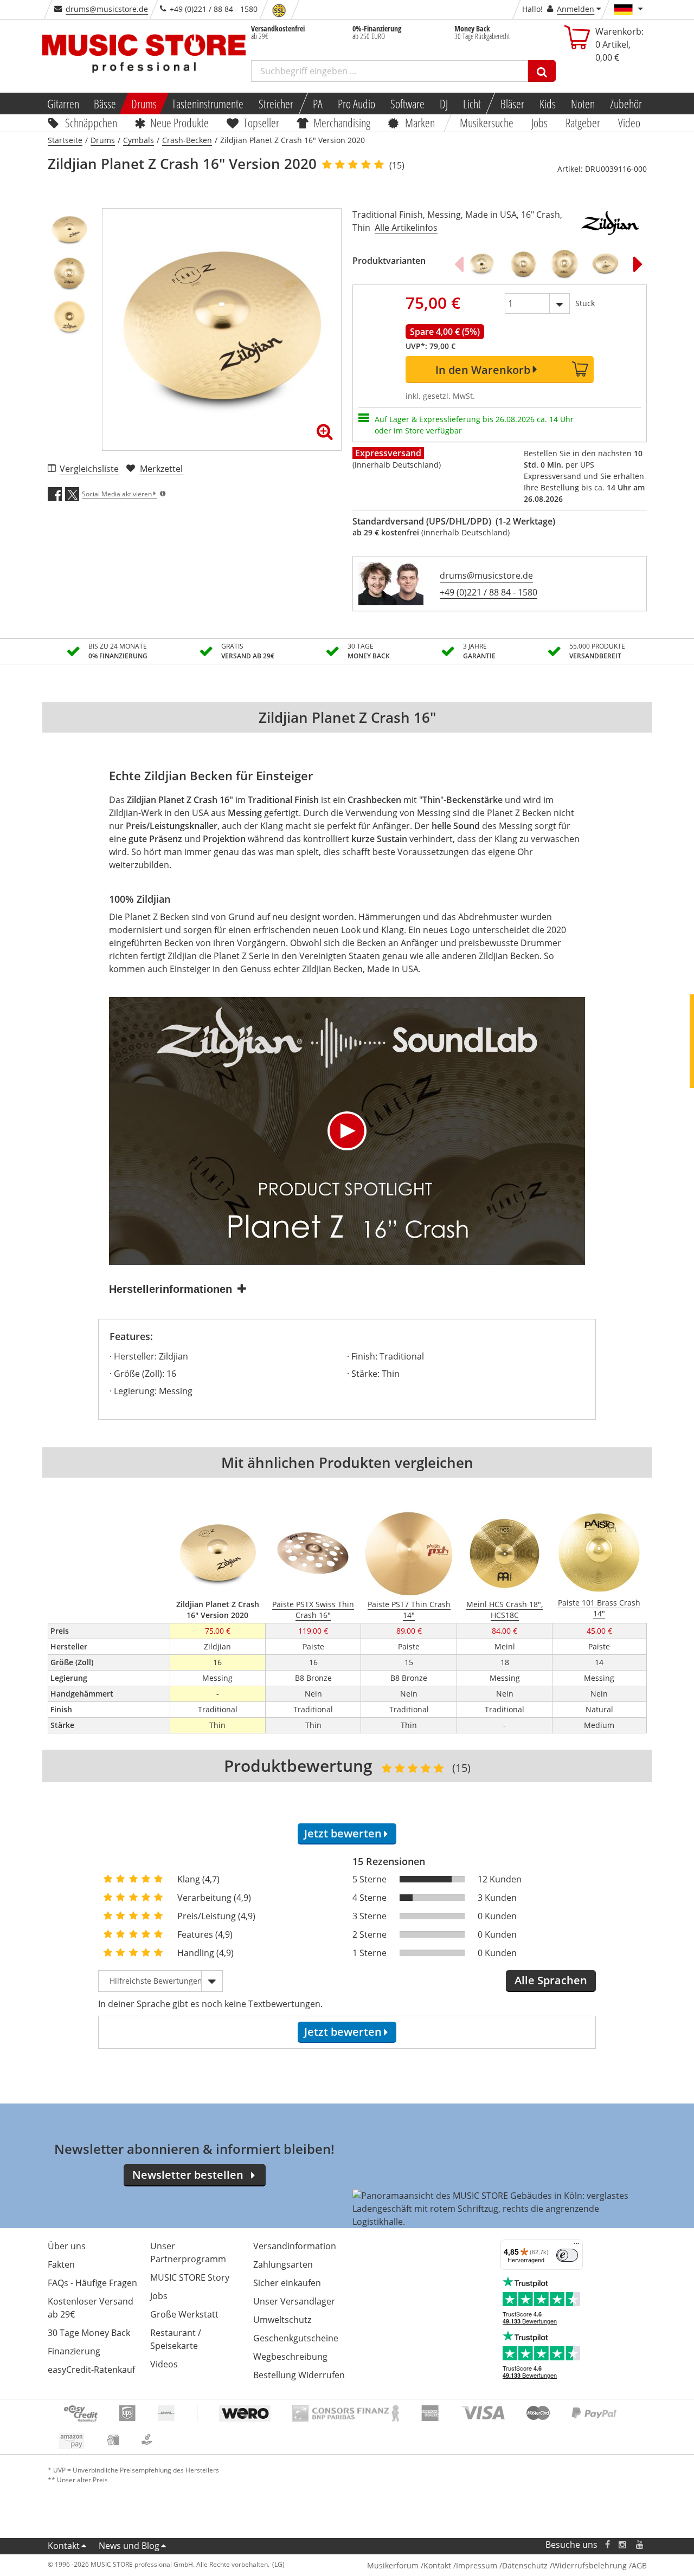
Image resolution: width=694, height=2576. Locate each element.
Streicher (276, 103)
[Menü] (576, 2246)
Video (629, 122)
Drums (144, 103)
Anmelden (576, 9)
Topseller (261, 122)
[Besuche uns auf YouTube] (640, 2545)
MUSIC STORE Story (190, 2277)
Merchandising (342, 122)
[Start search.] (542, 71)
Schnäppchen (91, 122)
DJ (444, 103)
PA (318, 103)
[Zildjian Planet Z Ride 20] (564, 264)
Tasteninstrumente (208, 103)
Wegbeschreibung (290, 2357)
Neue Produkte (179, 122)
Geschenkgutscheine (296, 2338)
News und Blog (129, 2546)
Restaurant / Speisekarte (176, 2339)
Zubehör (626, 103)
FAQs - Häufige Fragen (92, 2283)
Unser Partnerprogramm (188, 2253)
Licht (472, 103)
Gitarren (63, 103)
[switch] (567, 2255)
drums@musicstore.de (107, 9)
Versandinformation (295, 2246)
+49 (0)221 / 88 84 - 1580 (489, 592)
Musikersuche (487, 122)
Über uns (67, 2246)
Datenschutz (525, 2565)
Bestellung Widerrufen (299, 2375)
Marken (420, 122)
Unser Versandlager (294, 2301)
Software (407, 103)
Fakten (61, 2264)
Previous (459, 264)
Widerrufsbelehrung (590, 2565)
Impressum (477, 2565)
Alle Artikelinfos (406, 228)
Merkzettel (161, 469)
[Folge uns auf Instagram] (623, 2545)
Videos (164, 2364)
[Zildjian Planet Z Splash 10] (482, 264)
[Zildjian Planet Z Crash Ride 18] (523, 264)
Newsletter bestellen (188, 2175)
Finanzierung (74, 2351)
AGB (639, 2565)
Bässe (105, 103)
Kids (548, 103)
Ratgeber (583, 122)
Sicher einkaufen (287, 2283)
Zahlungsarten (283, 2264)
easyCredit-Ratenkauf (91, 2370)
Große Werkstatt (184, 2314)
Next (638, 264)
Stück (585, 303)
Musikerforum (393, 2565)
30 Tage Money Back (89, 2333)
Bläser (512, 103)
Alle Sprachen (551, 1980)
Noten (583, 103)
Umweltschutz (282, 2320)
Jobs (540, 122)
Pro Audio (356, 103)
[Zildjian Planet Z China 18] (606, 264)
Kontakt (64, 2546)
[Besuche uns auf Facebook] (607, 2545)
